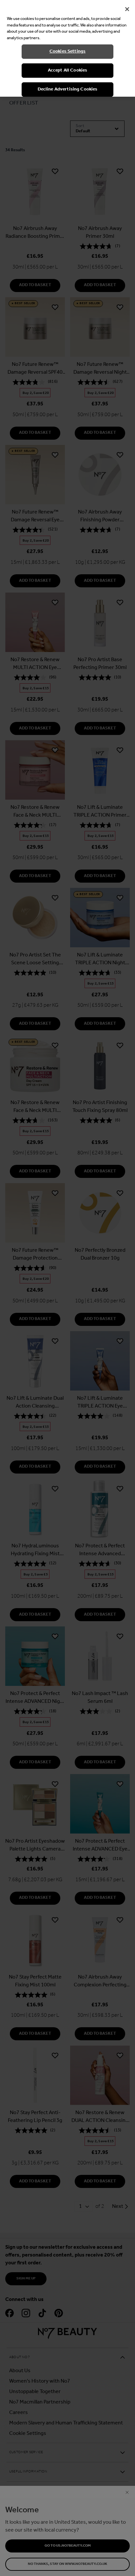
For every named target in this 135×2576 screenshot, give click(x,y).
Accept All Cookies (68, 70)
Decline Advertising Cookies (68, 89)
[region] (67, 48)
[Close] (127, 9)
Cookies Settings (67, 51)
